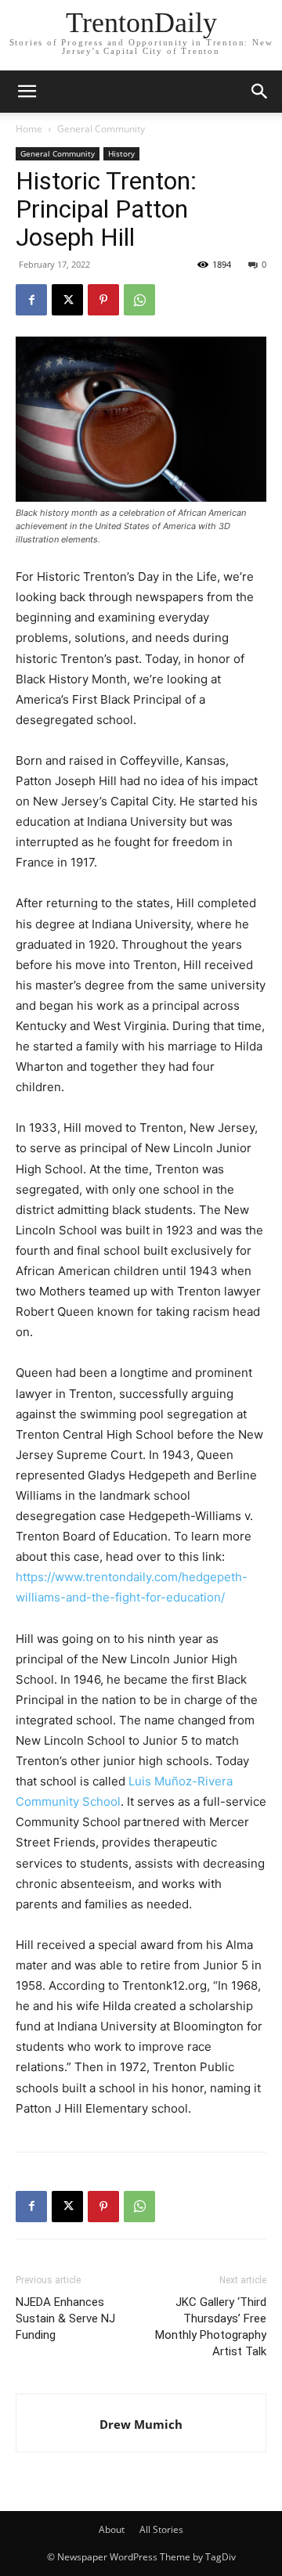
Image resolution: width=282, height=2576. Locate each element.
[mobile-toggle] (27, 92)
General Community (101, 129)
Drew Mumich (141, 2424)
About (112, 2529)
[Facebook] (31, 300)
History (121, 153)
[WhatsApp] (139, 300)
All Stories (161, 2529)
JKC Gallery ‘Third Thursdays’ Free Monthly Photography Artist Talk (211, 2327)
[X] (67, 300)
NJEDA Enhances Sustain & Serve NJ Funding (65, 2318)
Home (29, 129)
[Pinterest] (103, 300)
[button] (260, 92)
